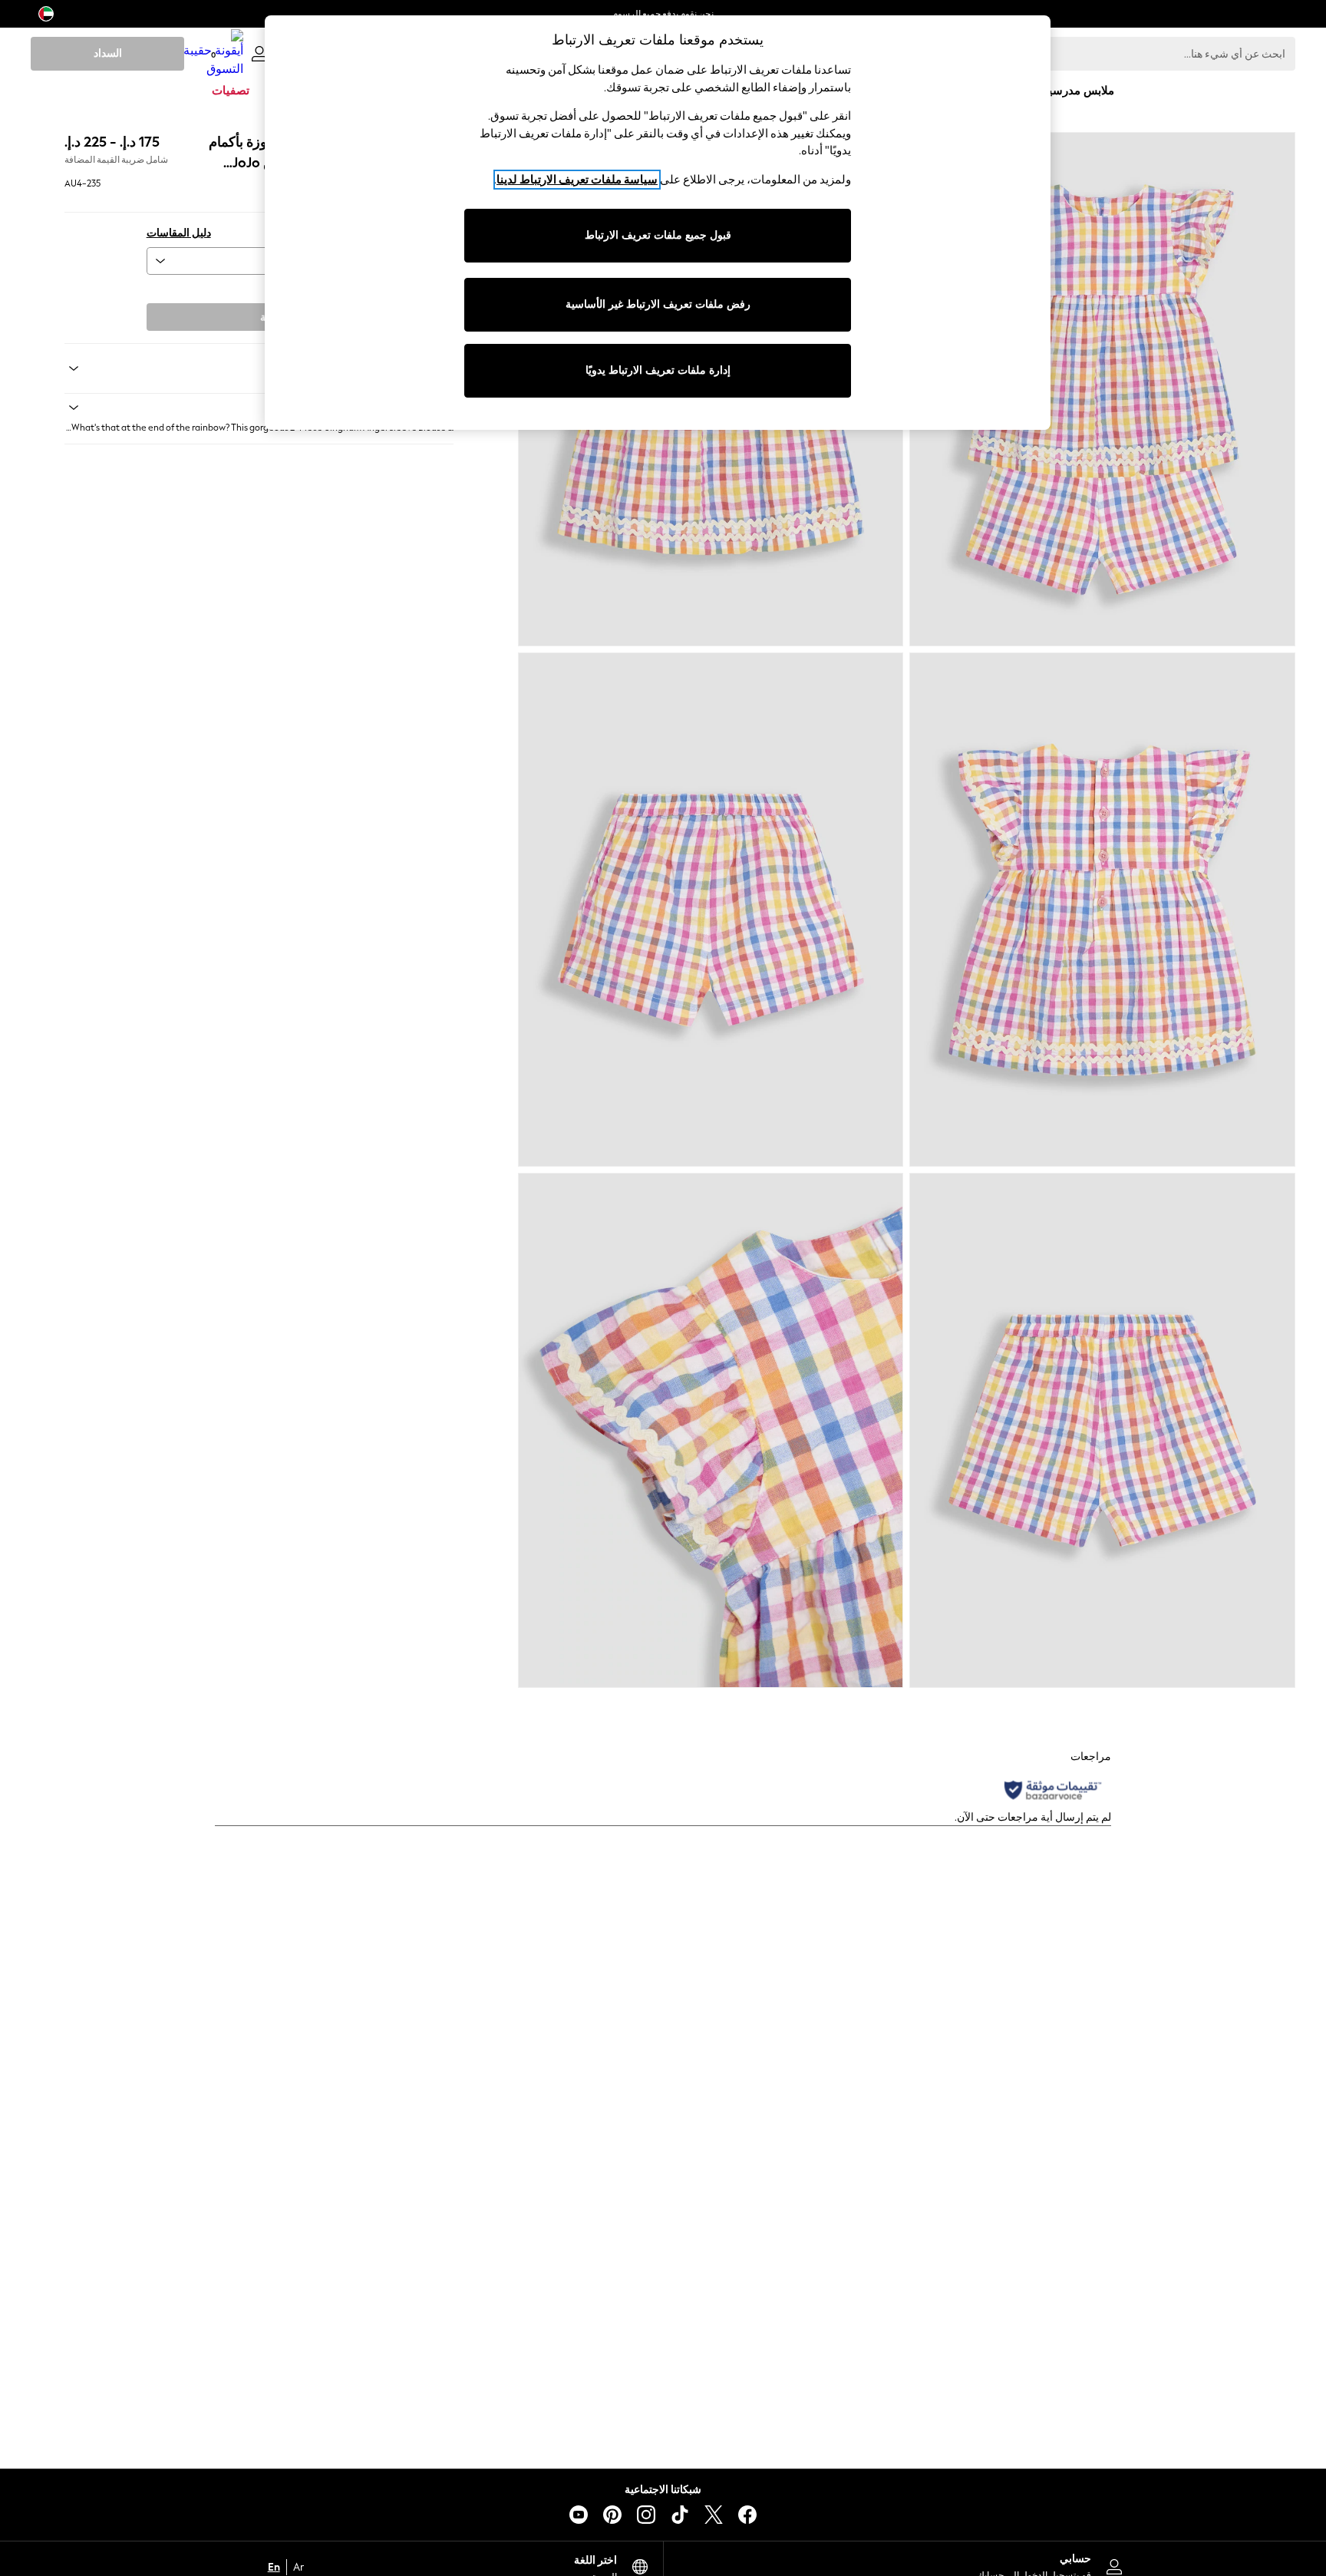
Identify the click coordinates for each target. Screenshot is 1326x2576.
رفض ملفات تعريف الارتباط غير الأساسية (658, 304)
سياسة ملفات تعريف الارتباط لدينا (577, 180)
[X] (714, 2515)
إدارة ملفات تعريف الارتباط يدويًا (658, 370)
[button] (259, 408)
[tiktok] (680, 2515)
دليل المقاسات (179, 233)
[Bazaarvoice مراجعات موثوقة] (1053, 1790)
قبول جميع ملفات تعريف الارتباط (658, 235)
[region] (658, 223)
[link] (259, 54)
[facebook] (747, 2515)
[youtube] (579, 2515)
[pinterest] (612, 2515)
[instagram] (646, 2515)
